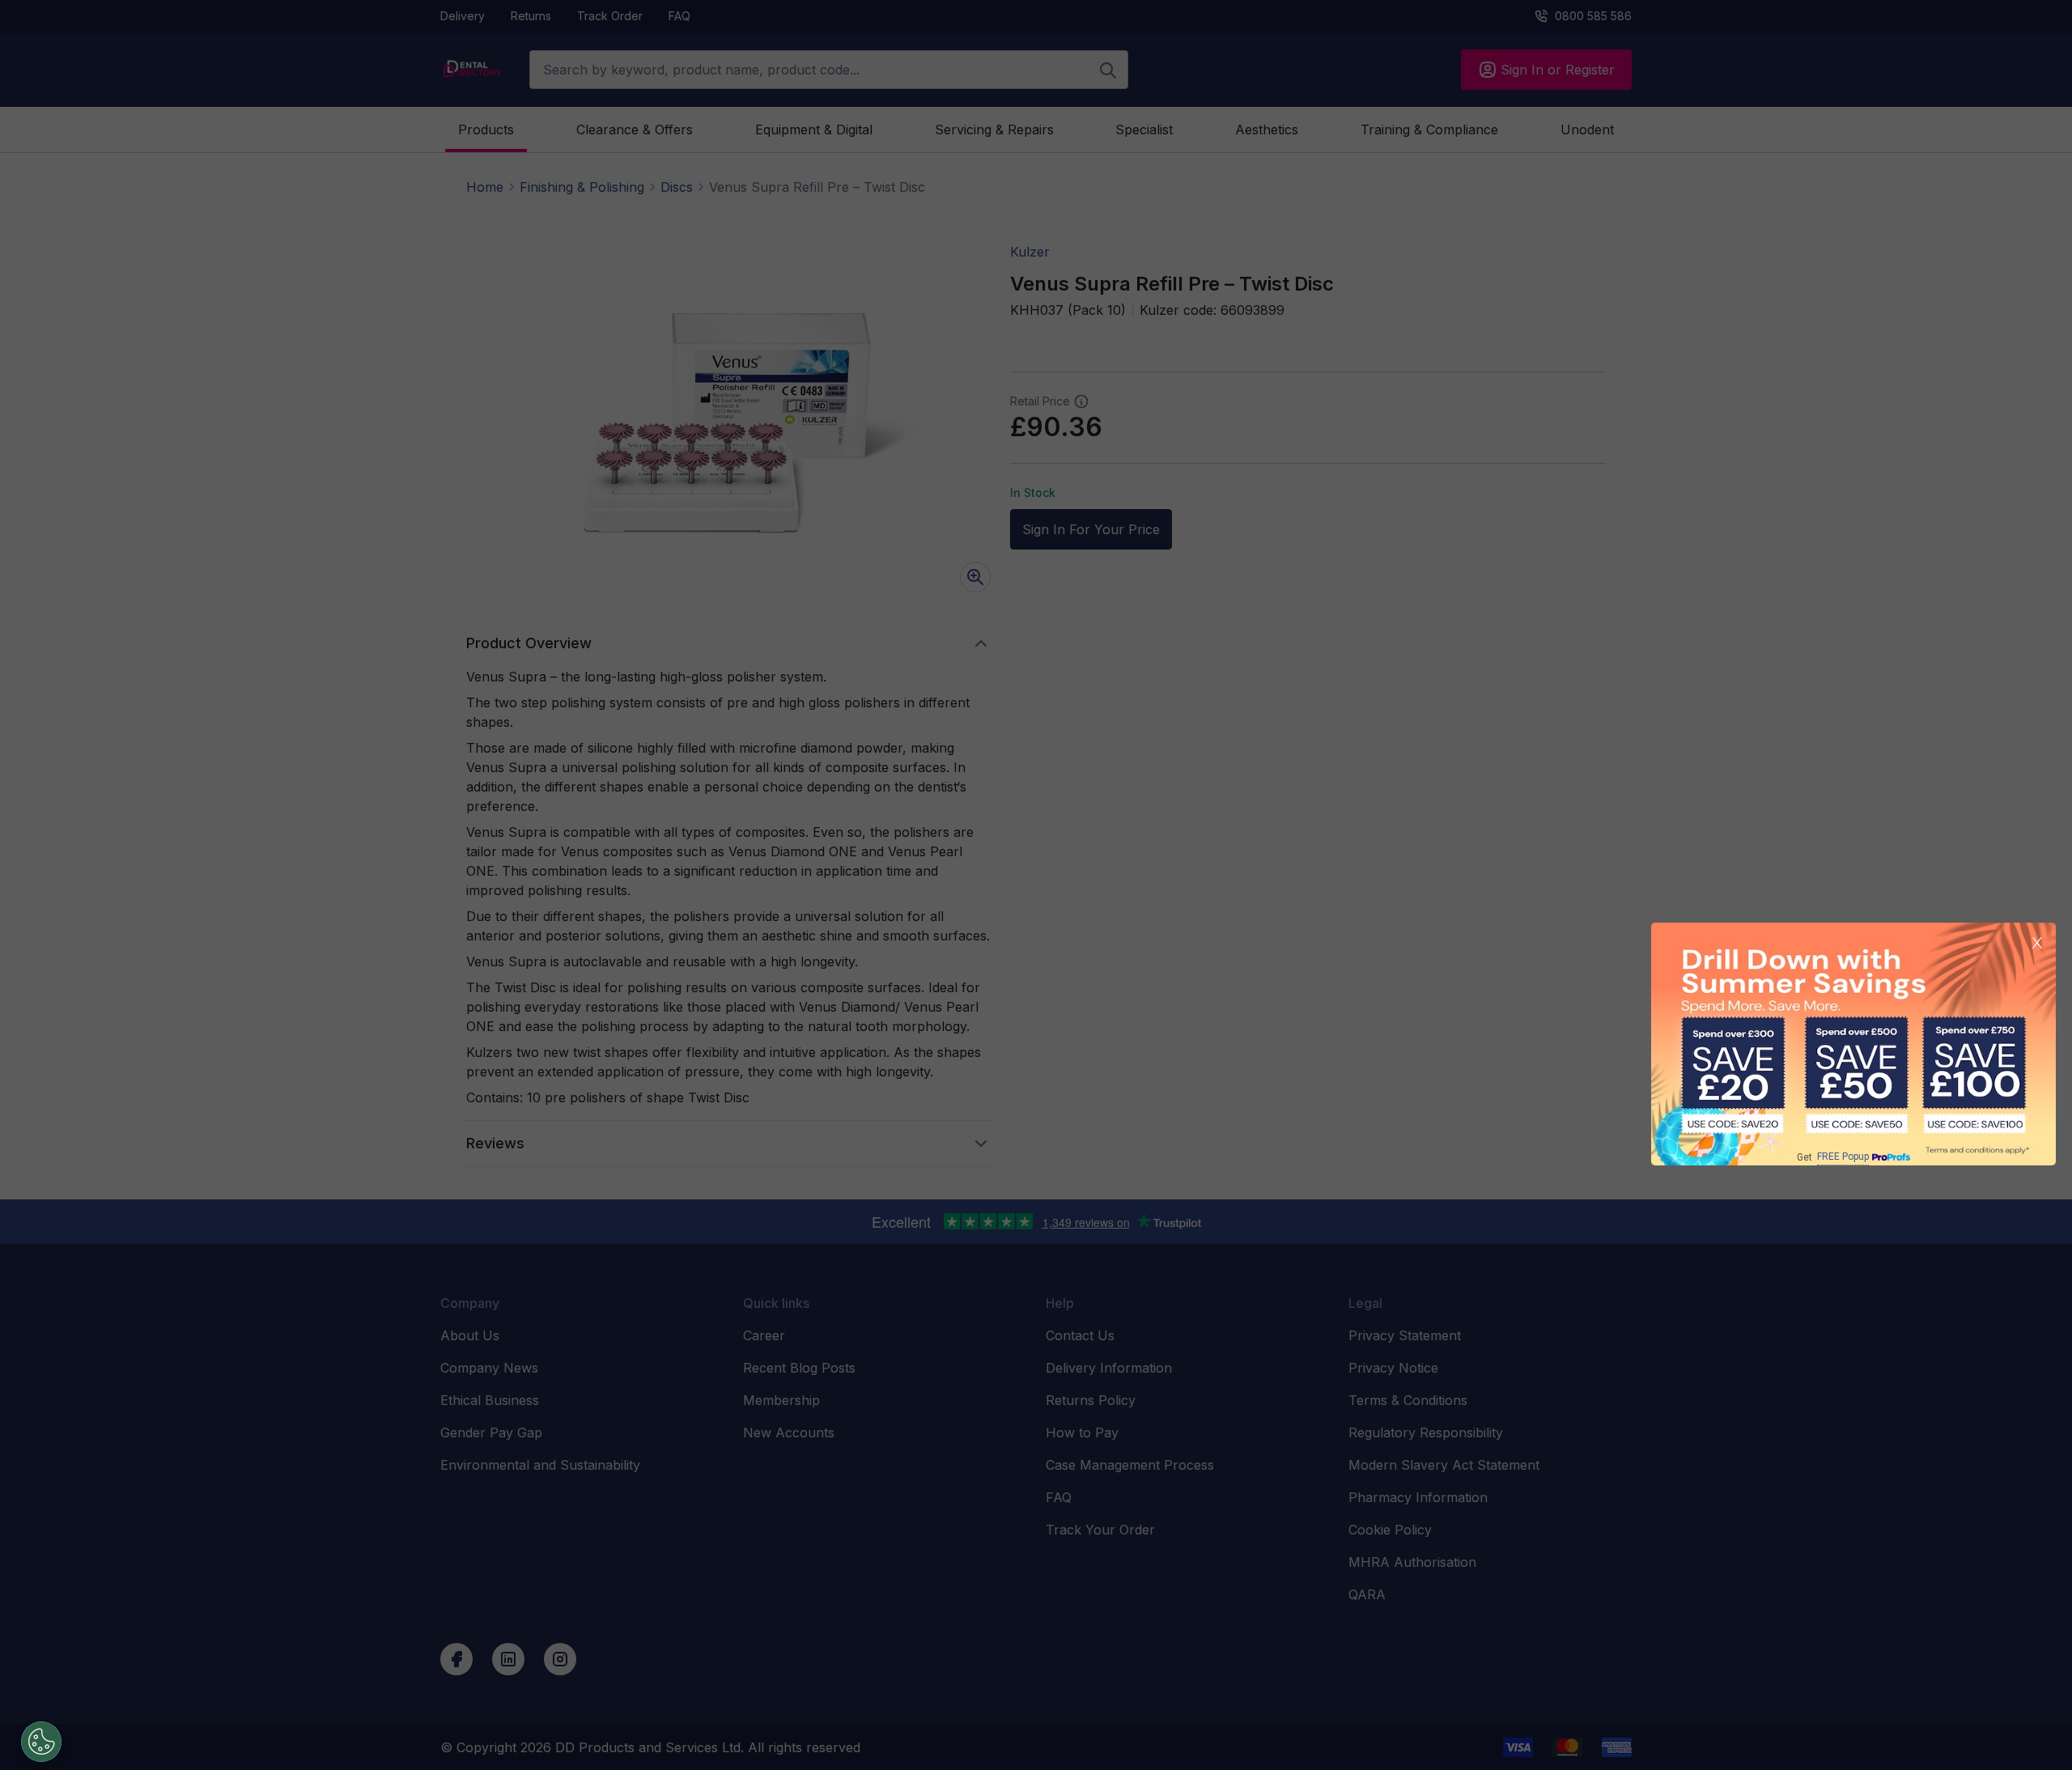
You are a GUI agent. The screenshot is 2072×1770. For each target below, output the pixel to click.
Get (1833, 1157)
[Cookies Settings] (41, 1742)
